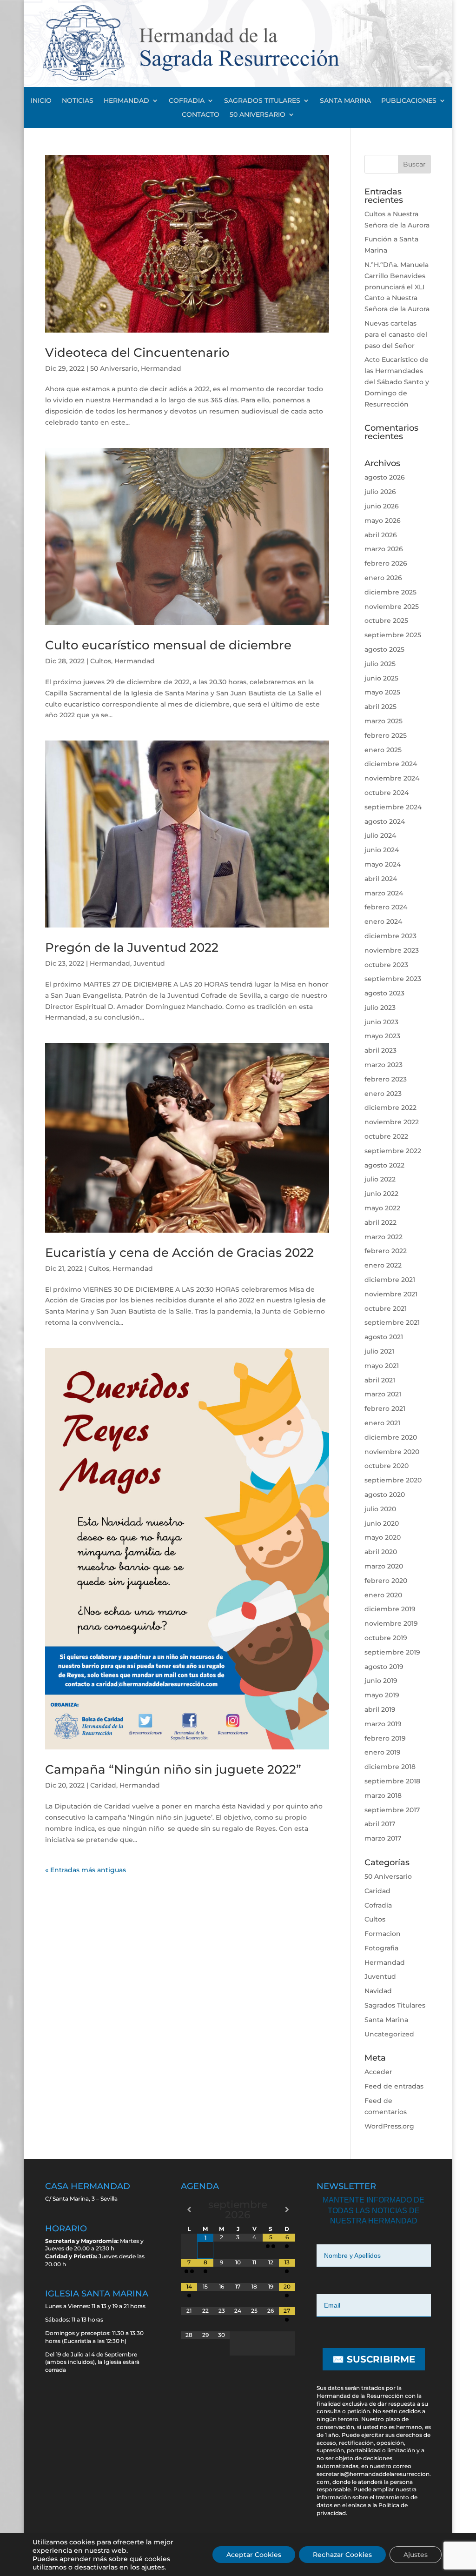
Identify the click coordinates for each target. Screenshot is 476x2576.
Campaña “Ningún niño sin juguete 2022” (173, 1769)
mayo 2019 (382, 1695)
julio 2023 (380, 1008)
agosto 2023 (384, 993)
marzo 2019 (383, 1724)
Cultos (101, 661)
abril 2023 (380, 1050)
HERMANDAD (126, 101)
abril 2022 (380, 1222)
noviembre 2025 (392, 607)
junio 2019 (381, 1681)
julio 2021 (379, 1351)
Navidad (378, 1991)
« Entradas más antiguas (86, 1870)
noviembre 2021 (391, 1294)
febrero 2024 (386, 907)
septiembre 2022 (393, 1151)
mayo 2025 (382, 692)
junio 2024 (382, 850)
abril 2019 (380, 1709)
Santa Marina (386, 2020)
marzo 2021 (383, 1394)
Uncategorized (389, 2034)
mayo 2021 (382, 1366)
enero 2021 (382, 1423)
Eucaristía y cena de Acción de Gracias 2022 (179, 1253)
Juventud (149, 963)
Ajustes (416, 2555)
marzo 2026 (384, 549)
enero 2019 (383, 1752)
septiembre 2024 (393, 807)
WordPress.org (389, 2126)
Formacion (383, 1934)
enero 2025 (383, 750)
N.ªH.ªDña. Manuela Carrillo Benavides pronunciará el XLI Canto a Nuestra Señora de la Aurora (397, 287)
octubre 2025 (386, 621)
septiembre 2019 (392, 1652)
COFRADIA (187, 101)
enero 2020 (383, 1595)
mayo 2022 (382, 1208)
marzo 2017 (383, 1838)
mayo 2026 (383, 521)
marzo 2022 (383, 1237)
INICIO (41, 101)
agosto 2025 (384, 649)
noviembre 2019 (391, 1623)
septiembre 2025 (393, 635)
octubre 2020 (387, 1466)
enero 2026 (383, 578)
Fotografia (381, 1948)
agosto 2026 (385, 477)
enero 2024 (383, 921)
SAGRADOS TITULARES (262, 101)
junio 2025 (381, 678)
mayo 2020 (383, 1537)
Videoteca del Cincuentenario (137, 353)
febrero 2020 (386, 1581)
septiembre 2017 (392, 1810)
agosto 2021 (384, 1337)
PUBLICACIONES (409, 101)
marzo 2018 (383, 1795)
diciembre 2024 (391, 764)
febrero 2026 (386, 563)
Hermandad (161, 368)
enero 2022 (383, 1265)
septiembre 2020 (393, 1480)
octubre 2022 (386, 1136)
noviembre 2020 (392, 1452)
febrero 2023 (386, 1079)
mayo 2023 (382, 1036)
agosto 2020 (385, 1495)
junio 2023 (381, 1022)
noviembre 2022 (392, 1122)
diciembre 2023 (390, 936)
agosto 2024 (385, 821)
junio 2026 (382, 506)
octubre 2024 (387, 793)
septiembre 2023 (393, 979)
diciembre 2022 (390, 1108)
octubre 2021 (386, 1308)
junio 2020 (382, 1523)
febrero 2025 (386, 735)
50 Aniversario (114, 368)
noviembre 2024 (392, 778)
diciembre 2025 (390, 592)
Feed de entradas (394, 2086)
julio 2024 (380, 835)
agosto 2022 (384, 1165)
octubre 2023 (386, 965)
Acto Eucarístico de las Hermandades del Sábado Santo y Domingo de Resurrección (397, 382)
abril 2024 (381, 879)
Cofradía (378, 1905)
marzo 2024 (384, 893)
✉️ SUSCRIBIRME (374, 2359)
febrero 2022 (386, 1251)
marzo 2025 (383, 721)
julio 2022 (380, 1179)
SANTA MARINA (345, 101)
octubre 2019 (386, 1638)
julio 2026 (380, 492)
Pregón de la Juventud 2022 (132, 948)
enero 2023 (383, 1094)
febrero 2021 (385, 1408)
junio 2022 (381, 1194)
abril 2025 (380, 707)
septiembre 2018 (392, 1781)
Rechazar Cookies (342, 2555)
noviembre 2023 (392, 950)
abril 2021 (380, 1380)
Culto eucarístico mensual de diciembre (168, 645)
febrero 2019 (385, 1738)
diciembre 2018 (390, 1767)
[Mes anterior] (189, 2209)
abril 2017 (380, 1824)
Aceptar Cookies (254, 2555)
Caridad (103, 1785)
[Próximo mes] (287, 2209)
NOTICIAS (78, 101)
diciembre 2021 (390, 1280)
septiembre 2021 (392, 1322)
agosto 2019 (384, 1667)
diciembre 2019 (390, 1609)
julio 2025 (380, 664)
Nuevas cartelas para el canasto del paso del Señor (396, 334)
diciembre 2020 (391, 1437)
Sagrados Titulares (395, 2005)
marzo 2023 (383, 1065)
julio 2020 (380, 1509)
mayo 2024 (383, 864)
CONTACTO (201, 115)
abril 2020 (381, 1552)
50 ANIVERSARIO (258, 115)
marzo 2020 (384, 1566)
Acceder (378, 2072)
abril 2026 (381, 535)
